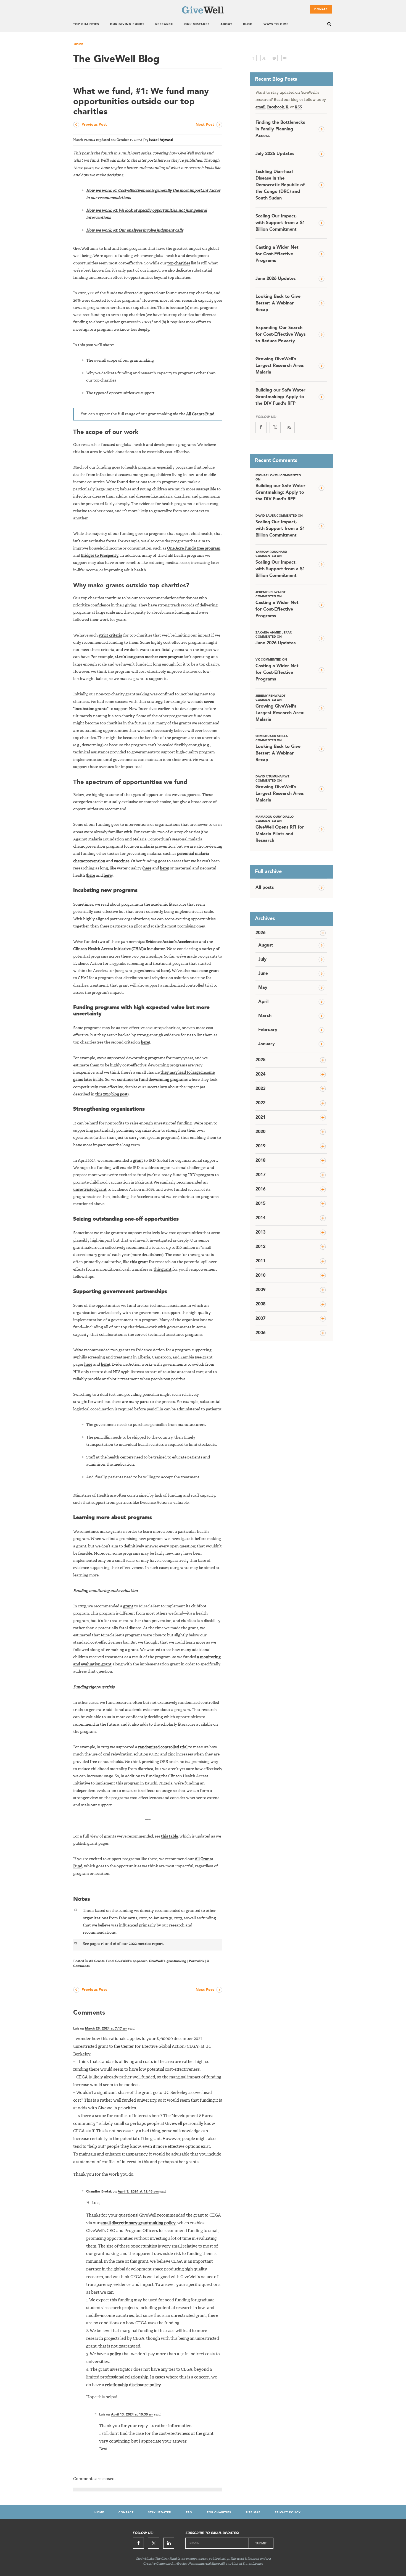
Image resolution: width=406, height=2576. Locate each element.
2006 (260, 1333)
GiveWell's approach (131, 1961)
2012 (260, 1247)
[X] (275, 427)
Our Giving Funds (127, 24)
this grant (139, 1262)
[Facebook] (261, 427)
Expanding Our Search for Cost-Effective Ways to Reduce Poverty (280, 335)
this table (169, 1836)
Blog (248, 24)
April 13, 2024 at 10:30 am (132, 2415)
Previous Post (94, 125)
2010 (260, 1276)
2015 (260, 1204)
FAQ (189, 2512)
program (206, 1175)
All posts (265, 888)
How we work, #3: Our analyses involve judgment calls (135, 230)
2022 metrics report (146, 1944)
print (274, 58)
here (147, 868)
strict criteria (110, 635)
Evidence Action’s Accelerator (172, 942)
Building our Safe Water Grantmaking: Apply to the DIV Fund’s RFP (280, 397)
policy (115, 2354)
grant (138, 1161)
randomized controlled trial (163, 1747)
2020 (260, 1132)
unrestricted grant (90, 1190)
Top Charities (86, 24)
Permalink (197, 1961)
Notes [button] (82, 1899)
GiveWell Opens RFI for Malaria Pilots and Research (280, 829)
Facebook (275, 107)
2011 (260, 1261)
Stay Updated (160, 2512)
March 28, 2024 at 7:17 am (106, 2029)
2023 (260, 1089)
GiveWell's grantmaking (168, 1961)
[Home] (203, 12)
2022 (260, 1103)
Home (78, 45)
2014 (260, 1218)
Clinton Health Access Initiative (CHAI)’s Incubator (119, 949)
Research (164, 24)
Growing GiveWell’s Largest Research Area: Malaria (280, 366)
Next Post (205, 125)
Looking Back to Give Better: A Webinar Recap (278, 303)
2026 (260, 933)
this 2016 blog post (111, 1094)
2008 (260, 1304)
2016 (260, 1189)
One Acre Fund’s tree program (194, 548)
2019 (260, 1146)
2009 (260, 1290)
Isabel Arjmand (161, 140)
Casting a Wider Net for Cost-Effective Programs (277, 254)
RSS (298, 107)
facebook (253, 58)
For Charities (219, 2512)
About (226, 24)
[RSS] (289, 427)
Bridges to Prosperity (100, 556)
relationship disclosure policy (133, 2385)
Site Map (253, 2512)
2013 (260, 1232)
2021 (260, 1118)
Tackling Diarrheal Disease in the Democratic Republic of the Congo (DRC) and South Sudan (280, 185)
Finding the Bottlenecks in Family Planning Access (280, 129)
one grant (210, 971)
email (285, 58)
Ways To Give (276, 24)
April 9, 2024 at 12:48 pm (138, 2192)
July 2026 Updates (275, 154)
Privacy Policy (288, 2512)
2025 (260, 1060)
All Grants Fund (200, 414)
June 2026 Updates (275, 279)
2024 (260, 1074)
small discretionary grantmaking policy (138, 2223)
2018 (260, 1161)
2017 (260, 1175)
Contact (126, 2512)
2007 (260, 1319)
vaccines (122, 861)
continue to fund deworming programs (152, 1080)
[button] (141, 301)
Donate (321, 9)
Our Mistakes (197, 24)
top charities (179, 263)
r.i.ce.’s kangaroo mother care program (149, 657)
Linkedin (169, 2543)
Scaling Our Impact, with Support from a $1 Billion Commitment (280, 223)
